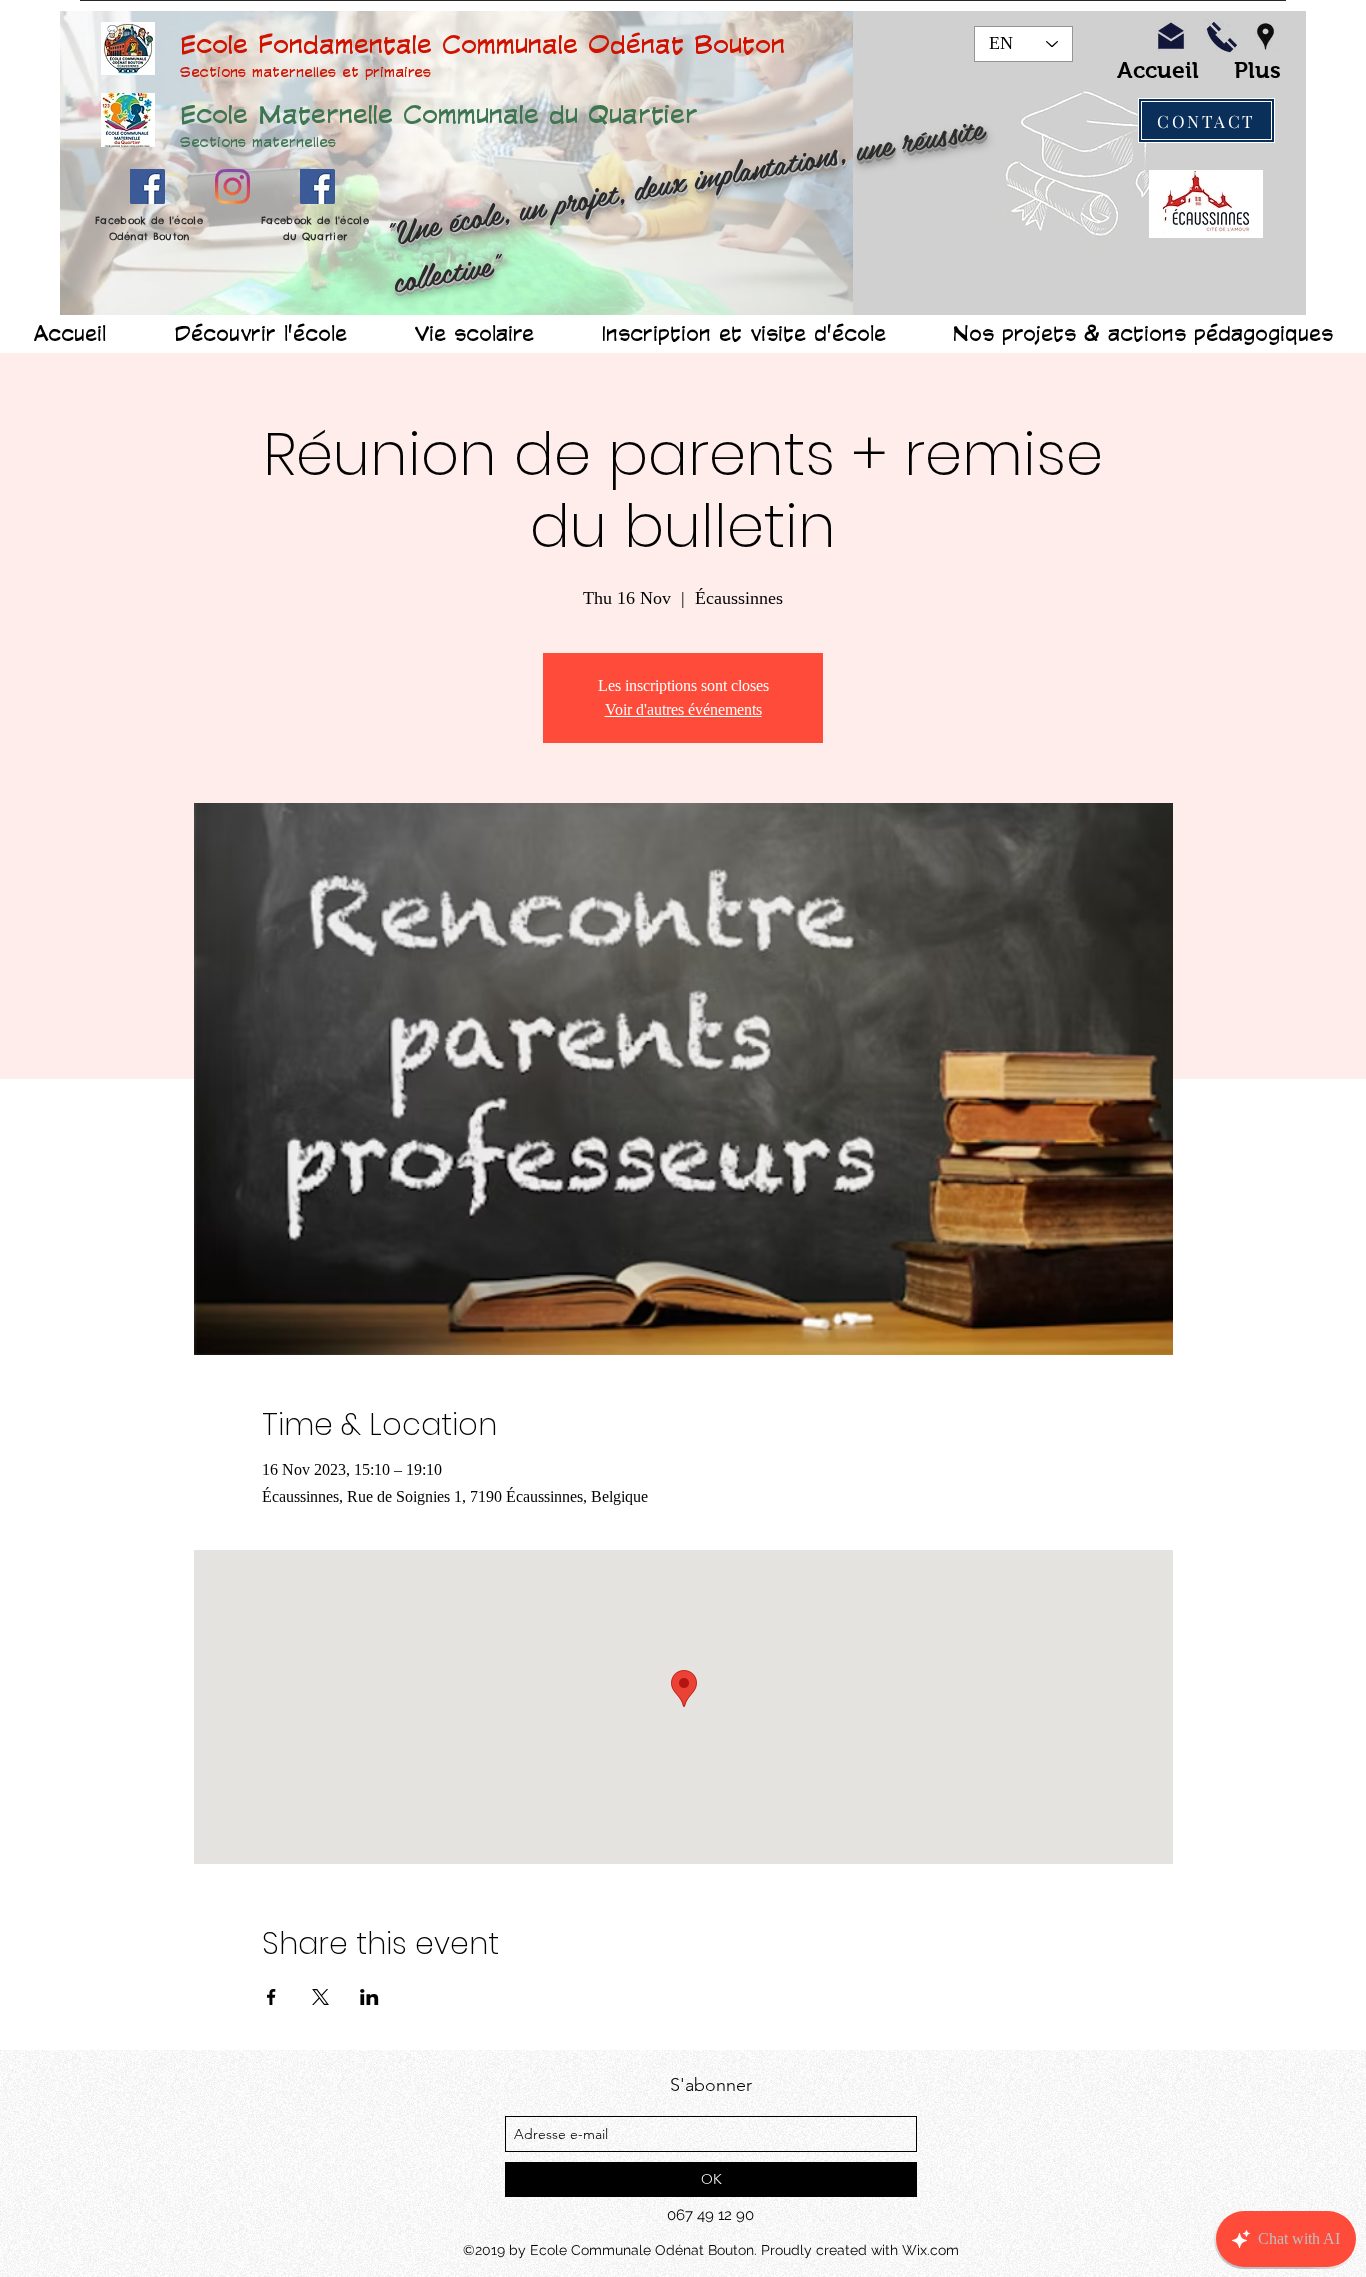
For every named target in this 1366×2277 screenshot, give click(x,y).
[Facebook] (317, 186)
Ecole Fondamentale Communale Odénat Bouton (482, 43)
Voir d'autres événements (683, 709)
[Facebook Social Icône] (147, 186)
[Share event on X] (320, 1997)
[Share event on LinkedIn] (369, 1997)
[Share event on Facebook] (271, 1997)
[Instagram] (232, 186)
